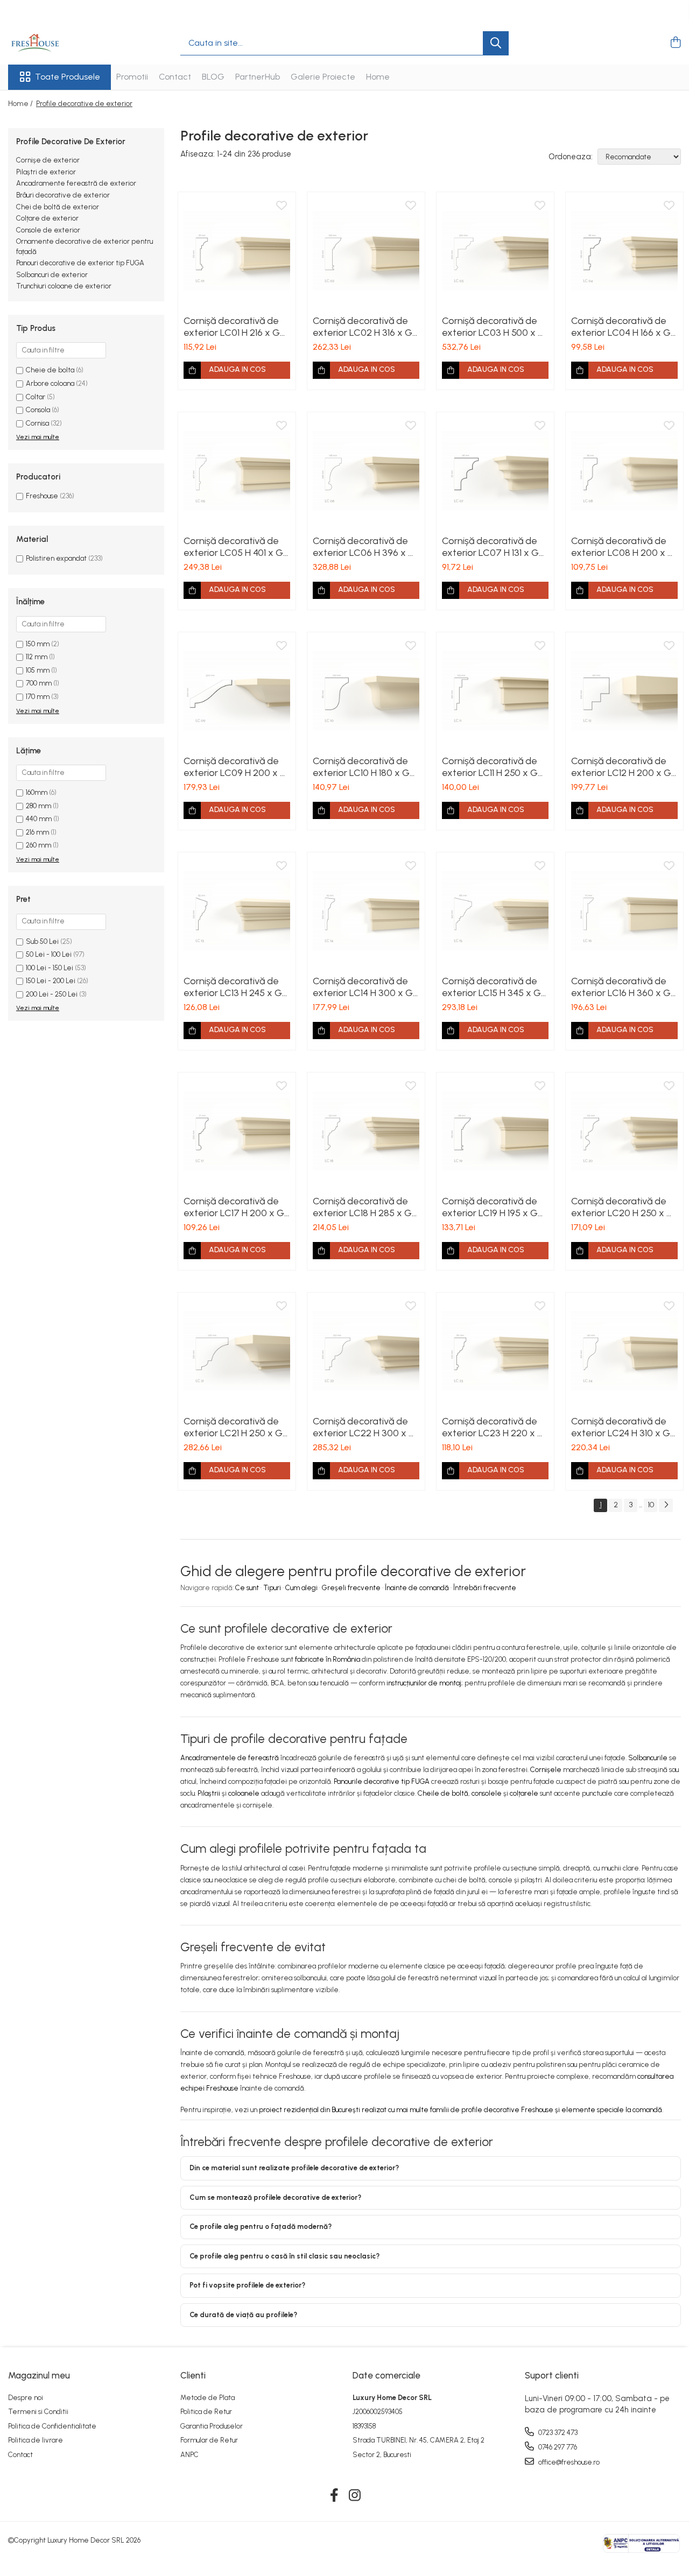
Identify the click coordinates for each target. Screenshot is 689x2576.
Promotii (132, 77)
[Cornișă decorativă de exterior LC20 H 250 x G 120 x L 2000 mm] (624, 1131)
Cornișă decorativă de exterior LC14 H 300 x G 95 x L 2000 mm (363, 987)
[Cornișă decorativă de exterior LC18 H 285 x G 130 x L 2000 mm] (366, 1131)
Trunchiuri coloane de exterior (64, 286)
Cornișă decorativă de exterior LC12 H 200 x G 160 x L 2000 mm (621, 767)
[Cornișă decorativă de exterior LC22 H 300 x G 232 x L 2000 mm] (366, 1351)
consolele (487, 1793)
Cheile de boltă (443, 1793)
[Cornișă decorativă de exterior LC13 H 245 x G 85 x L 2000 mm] (237, 911)
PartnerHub (258, 77)
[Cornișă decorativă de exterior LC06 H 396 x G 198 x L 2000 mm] (366, 471)
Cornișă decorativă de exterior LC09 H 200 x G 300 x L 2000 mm (235, 767)
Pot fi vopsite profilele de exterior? (247, 2285)
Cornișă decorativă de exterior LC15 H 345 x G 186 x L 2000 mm (491, 987)
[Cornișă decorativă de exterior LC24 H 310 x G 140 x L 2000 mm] (624, 1351)
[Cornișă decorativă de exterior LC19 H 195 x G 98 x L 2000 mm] (495, 1131)
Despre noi (26, 2398)
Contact (175, 77)
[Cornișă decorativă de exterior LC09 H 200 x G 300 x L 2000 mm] (237, 691)
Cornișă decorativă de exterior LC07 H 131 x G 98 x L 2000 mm (490, 547)
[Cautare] (496, 43)
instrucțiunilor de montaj (424, 1683)
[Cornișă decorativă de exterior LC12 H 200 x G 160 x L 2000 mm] (624, 691)
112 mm (37, 657)
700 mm (39, 683)
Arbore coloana (50, 383)
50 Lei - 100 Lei (49, 954)
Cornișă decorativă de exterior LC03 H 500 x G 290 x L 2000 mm (494, 327)
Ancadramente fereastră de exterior (76, 183)
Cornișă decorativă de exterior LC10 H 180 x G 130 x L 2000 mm (361, 767)
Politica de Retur (206, 2412)
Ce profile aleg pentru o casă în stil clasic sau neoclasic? (284, 2256)
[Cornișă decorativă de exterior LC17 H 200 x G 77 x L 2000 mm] (237, 1131)
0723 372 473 (557, 2433)
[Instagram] (355, 2496)
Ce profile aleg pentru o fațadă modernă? (261, 2226)
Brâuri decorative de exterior (63, 195)
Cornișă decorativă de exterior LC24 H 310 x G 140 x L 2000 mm (621, 1427)
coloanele (244, 1793)
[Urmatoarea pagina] (666, 1505)
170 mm (38, 697)
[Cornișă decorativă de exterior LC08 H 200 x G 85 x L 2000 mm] (624, 471)
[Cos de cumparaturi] (675, 43)
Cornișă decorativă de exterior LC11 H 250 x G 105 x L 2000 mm (490, 767)
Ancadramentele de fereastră (230, 1758)
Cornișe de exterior (48, 160)
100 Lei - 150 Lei (50, 968)
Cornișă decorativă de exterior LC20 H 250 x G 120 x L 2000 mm (623, 1207)
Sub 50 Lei (42, 941)
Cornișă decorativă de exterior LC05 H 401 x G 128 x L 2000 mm (233, 547)
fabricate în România (328, 1659)
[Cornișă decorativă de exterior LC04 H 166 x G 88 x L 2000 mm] (624, 251)
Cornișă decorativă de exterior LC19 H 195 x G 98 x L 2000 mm (490, 1207)
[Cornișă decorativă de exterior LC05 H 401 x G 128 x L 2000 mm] (237, 471)
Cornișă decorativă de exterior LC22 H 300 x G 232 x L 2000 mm (364, 1427)
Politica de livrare (36, 2440)
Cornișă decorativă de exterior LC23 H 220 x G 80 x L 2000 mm (493, 1427)
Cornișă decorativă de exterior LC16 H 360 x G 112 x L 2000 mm (621, 987)
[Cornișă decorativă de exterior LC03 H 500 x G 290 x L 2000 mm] (495, 251)
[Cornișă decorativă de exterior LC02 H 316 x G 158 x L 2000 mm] (366, 251)
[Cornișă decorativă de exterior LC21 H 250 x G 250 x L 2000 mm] (237, 1351)
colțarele (524, 1793)
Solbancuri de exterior (52, 275)
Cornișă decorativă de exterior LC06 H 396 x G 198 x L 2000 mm (364, 547)
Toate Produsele (68, 77)
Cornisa (37, 423)
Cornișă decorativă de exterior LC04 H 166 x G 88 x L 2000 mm (621, 327)
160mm (37, 792)
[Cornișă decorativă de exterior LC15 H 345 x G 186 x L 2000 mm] (495, 911)
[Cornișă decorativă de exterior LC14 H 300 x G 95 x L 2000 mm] (366, 911)
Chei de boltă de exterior (58, 207)
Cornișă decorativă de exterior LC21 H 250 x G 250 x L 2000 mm (233, 1427)
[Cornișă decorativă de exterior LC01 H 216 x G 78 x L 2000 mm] (237, 251)
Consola (38, 410)
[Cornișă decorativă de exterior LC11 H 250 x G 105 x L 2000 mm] (495, 691)
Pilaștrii (209, 1793)
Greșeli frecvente (351, 1588)
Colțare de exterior (47, 218)
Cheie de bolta (50, 370)
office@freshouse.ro (568, 2462)
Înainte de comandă (417, 1588)
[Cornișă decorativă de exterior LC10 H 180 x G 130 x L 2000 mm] (366, 691)
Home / (21, 104)
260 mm (38, 845)
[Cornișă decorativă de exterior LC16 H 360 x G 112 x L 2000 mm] (624, 911)
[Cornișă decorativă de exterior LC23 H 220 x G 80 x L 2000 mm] (495, 1351)
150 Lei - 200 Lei (51, 981)
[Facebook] (335, 2496)
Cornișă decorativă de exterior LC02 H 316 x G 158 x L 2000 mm (363, 327)
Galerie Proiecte (323, 77)
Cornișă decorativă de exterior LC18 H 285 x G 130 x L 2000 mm (362, 1207)
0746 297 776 (557, 2447)
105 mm (38, 670)
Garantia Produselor (212, 2426)
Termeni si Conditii (38, 2412)
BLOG (213, 77)
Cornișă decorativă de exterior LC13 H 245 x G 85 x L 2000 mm (233, 987)
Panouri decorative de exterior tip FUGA (80, 263)
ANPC (189, 2455)
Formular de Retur (209, 2440)
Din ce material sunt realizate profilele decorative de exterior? (294, 2168)
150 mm (38, 644)
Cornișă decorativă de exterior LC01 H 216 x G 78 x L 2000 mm (232, 327)
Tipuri (272, 1588)
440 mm (39, 819)
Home (378, 77)
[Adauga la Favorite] (282, 206)
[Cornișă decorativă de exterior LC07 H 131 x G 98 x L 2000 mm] (495, 471)
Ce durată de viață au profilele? (243, 2315)
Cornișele (546, 1770)
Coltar (36, 397)
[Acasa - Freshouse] (62, 43)
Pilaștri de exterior (46, 172)
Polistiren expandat (56, 558)
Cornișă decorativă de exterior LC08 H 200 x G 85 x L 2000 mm (623, 547)
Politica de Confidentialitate (52, 2426)
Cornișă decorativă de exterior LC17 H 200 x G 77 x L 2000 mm (234, 1207)
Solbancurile (648, 1758)
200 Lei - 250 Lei (52, 994)
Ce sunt (247, 1588)
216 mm (37, 832)
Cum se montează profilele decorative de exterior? (275, 2197)
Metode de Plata (208, 2398)
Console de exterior (48, 230)
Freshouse (42, 496)
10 (651, 1505)
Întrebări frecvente (485, 1588)
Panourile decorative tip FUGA (382, 1781)
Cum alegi (301, 1588)
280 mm (38, 806)
